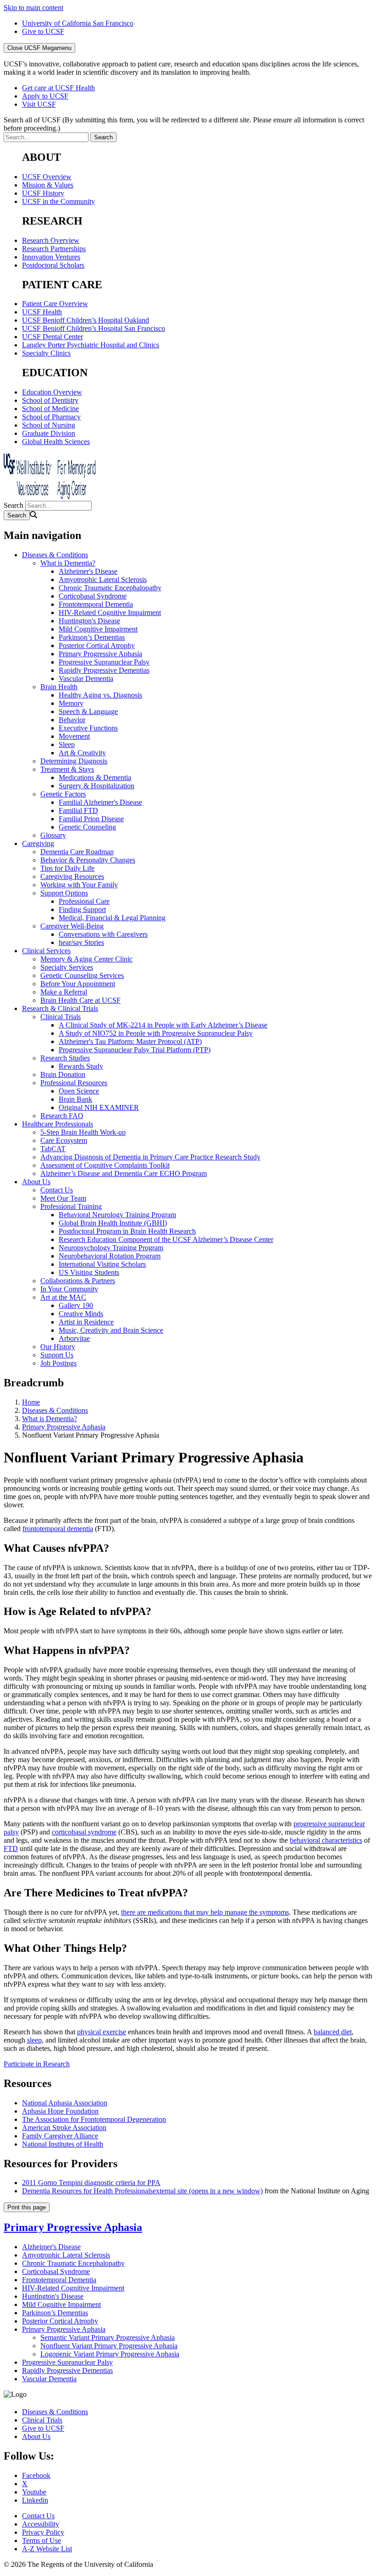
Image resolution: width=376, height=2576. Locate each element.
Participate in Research (37, 2064)
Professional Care (84, 901)
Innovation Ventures (51, 257)
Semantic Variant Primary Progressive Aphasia (108, 2337)
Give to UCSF (43, 31)
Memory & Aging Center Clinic (86, 959)
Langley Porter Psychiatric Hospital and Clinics (91, 345)
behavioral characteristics (326, 1840)
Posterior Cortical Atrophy (97, 645)
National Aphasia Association (65, 2103)
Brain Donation (63, 1074)
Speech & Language (88, 711)
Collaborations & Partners (78, 1281)
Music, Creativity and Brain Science (111, 1330)
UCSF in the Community (58, 201)
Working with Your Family (79, 885)
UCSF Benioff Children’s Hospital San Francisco (94, 328)
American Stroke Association (64, 2128)
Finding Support (82, 909)
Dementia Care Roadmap (77, 852)
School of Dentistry (50, 400)
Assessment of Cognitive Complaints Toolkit (105, 1165)
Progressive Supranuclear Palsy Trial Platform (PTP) (135, 1050)
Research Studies (65, 1058)
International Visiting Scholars (102, 1264)
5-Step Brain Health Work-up (83, 1132)
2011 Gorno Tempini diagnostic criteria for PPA (91, 2183)
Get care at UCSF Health (58, 88)
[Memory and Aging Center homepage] (50, 497)
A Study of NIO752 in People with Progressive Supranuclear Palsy (156, 1033)
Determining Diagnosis (74, 761)
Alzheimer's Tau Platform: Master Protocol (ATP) (130, 1041)
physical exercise (102, 2032)
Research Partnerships (54, 249)
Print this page (27, 2207)
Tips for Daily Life (67, 868)
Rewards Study (81, 1066)
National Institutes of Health (63, 2144)
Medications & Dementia (95, 777)
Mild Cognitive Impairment (98, 629)
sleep (34, 2040)
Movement (74, 736)
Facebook (36, 2475)
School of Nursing (49, 425)
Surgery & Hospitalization (97, 786)
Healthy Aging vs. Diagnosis (100, 695)
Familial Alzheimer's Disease (100, 802)
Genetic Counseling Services (82, 975)
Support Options (64, 893)
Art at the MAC (63, 1297)
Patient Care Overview (55, 304)
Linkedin (35, 2500)
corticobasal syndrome (84, 1832)
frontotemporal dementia (58, 1529)
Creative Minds (81, 1314)
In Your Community (69, 1289)
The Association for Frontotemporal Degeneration (94, 2119)
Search (14, 505)
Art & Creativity (82, 753)
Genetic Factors (63, 794)
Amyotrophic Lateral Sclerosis (103, 579)
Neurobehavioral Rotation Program (110, 1256)
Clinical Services (46, 951)
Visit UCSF (39, 104)
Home (31, 1402)
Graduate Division (49, 433)
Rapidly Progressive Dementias (104, 670)
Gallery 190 (76, 1305)
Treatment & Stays (67, 769)
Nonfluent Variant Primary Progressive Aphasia (109, 2346)
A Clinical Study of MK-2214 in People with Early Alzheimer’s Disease (163, 1025)
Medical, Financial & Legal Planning (112, 918)
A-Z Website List (47, 2549)
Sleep (67, 744)
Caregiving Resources (72, 876)
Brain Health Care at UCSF (80, 1000)
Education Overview (52, 392)
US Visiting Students (89, 1272)
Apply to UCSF (45, 96)
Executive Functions (88, 728)
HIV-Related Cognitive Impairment (110, 612)
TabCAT (53, 1149)
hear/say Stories (81, 942)
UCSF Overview (47, 177)
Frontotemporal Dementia (96, 604)
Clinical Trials (61, 1017)
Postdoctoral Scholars (53, 265)
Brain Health (59, 687)
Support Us (57, 1355)
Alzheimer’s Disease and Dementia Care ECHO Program (124, 1173)
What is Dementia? (68, 563)
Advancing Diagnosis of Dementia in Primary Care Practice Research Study (150, 1157)
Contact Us (57, 1190)
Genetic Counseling (87, 827)
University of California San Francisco (78, 23)
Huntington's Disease (89, 621)
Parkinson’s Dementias (92, 637)
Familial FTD (78, 810)
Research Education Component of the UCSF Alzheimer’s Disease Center (166, 1239)
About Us (36, 1182)
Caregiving (38, 843)
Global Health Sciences (56, 442)
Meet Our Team (63, 1198)
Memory (71, 703)
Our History (58, 1347)
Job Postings (58, 1363)
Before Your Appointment (78, 984)
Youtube (34, 2492)
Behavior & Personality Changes (88, 860)
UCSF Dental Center (53, 337)
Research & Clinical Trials (60, 1008)
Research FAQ (62, 1116)
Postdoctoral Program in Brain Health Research (127, 1231)
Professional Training (71, 1206)
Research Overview (51, 240)
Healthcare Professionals (58, 1124)
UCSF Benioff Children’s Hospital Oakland (86, 320)
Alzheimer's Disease (88, 571)
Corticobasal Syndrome (93, 596)
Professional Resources (74, 1083)
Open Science (79, 1091)
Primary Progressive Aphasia (100, 654)
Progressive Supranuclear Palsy (104, 662)
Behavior (72, 720)
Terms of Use (41, 2540)
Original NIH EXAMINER (99, 1107)
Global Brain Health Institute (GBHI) (113, 1223)
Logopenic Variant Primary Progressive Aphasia (110, 2354)
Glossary (53, 835)
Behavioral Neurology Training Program (117, 1215)
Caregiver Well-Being (72, 926)
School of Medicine (50, 409)
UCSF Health (42, 312)
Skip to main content (33, 8)
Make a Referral (64, 992)
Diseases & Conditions (55, 555)
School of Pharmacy (51, 417)
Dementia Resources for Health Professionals (142, 2191)
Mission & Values (48, 185)
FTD (11, 1848)
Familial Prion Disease (91, 819)
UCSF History (43, 193)
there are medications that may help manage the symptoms (205, 1912)
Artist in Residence (86, 1322)
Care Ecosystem (64, 1140)
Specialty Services (67, 967)
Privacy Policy (43, 2532)
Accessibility (41, 2524)
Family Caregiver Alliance (60, 2136)
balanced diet (333, 2032)
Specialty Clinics (46, 353)
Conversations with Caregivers (103, 934)
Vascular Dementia (86, 678)
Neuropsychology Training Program (111, 1248)
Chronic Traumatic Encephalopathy (110, 588)
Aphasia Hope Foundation (60, 2111)
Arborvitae (74, 1338)
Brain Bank (75, 1099)
